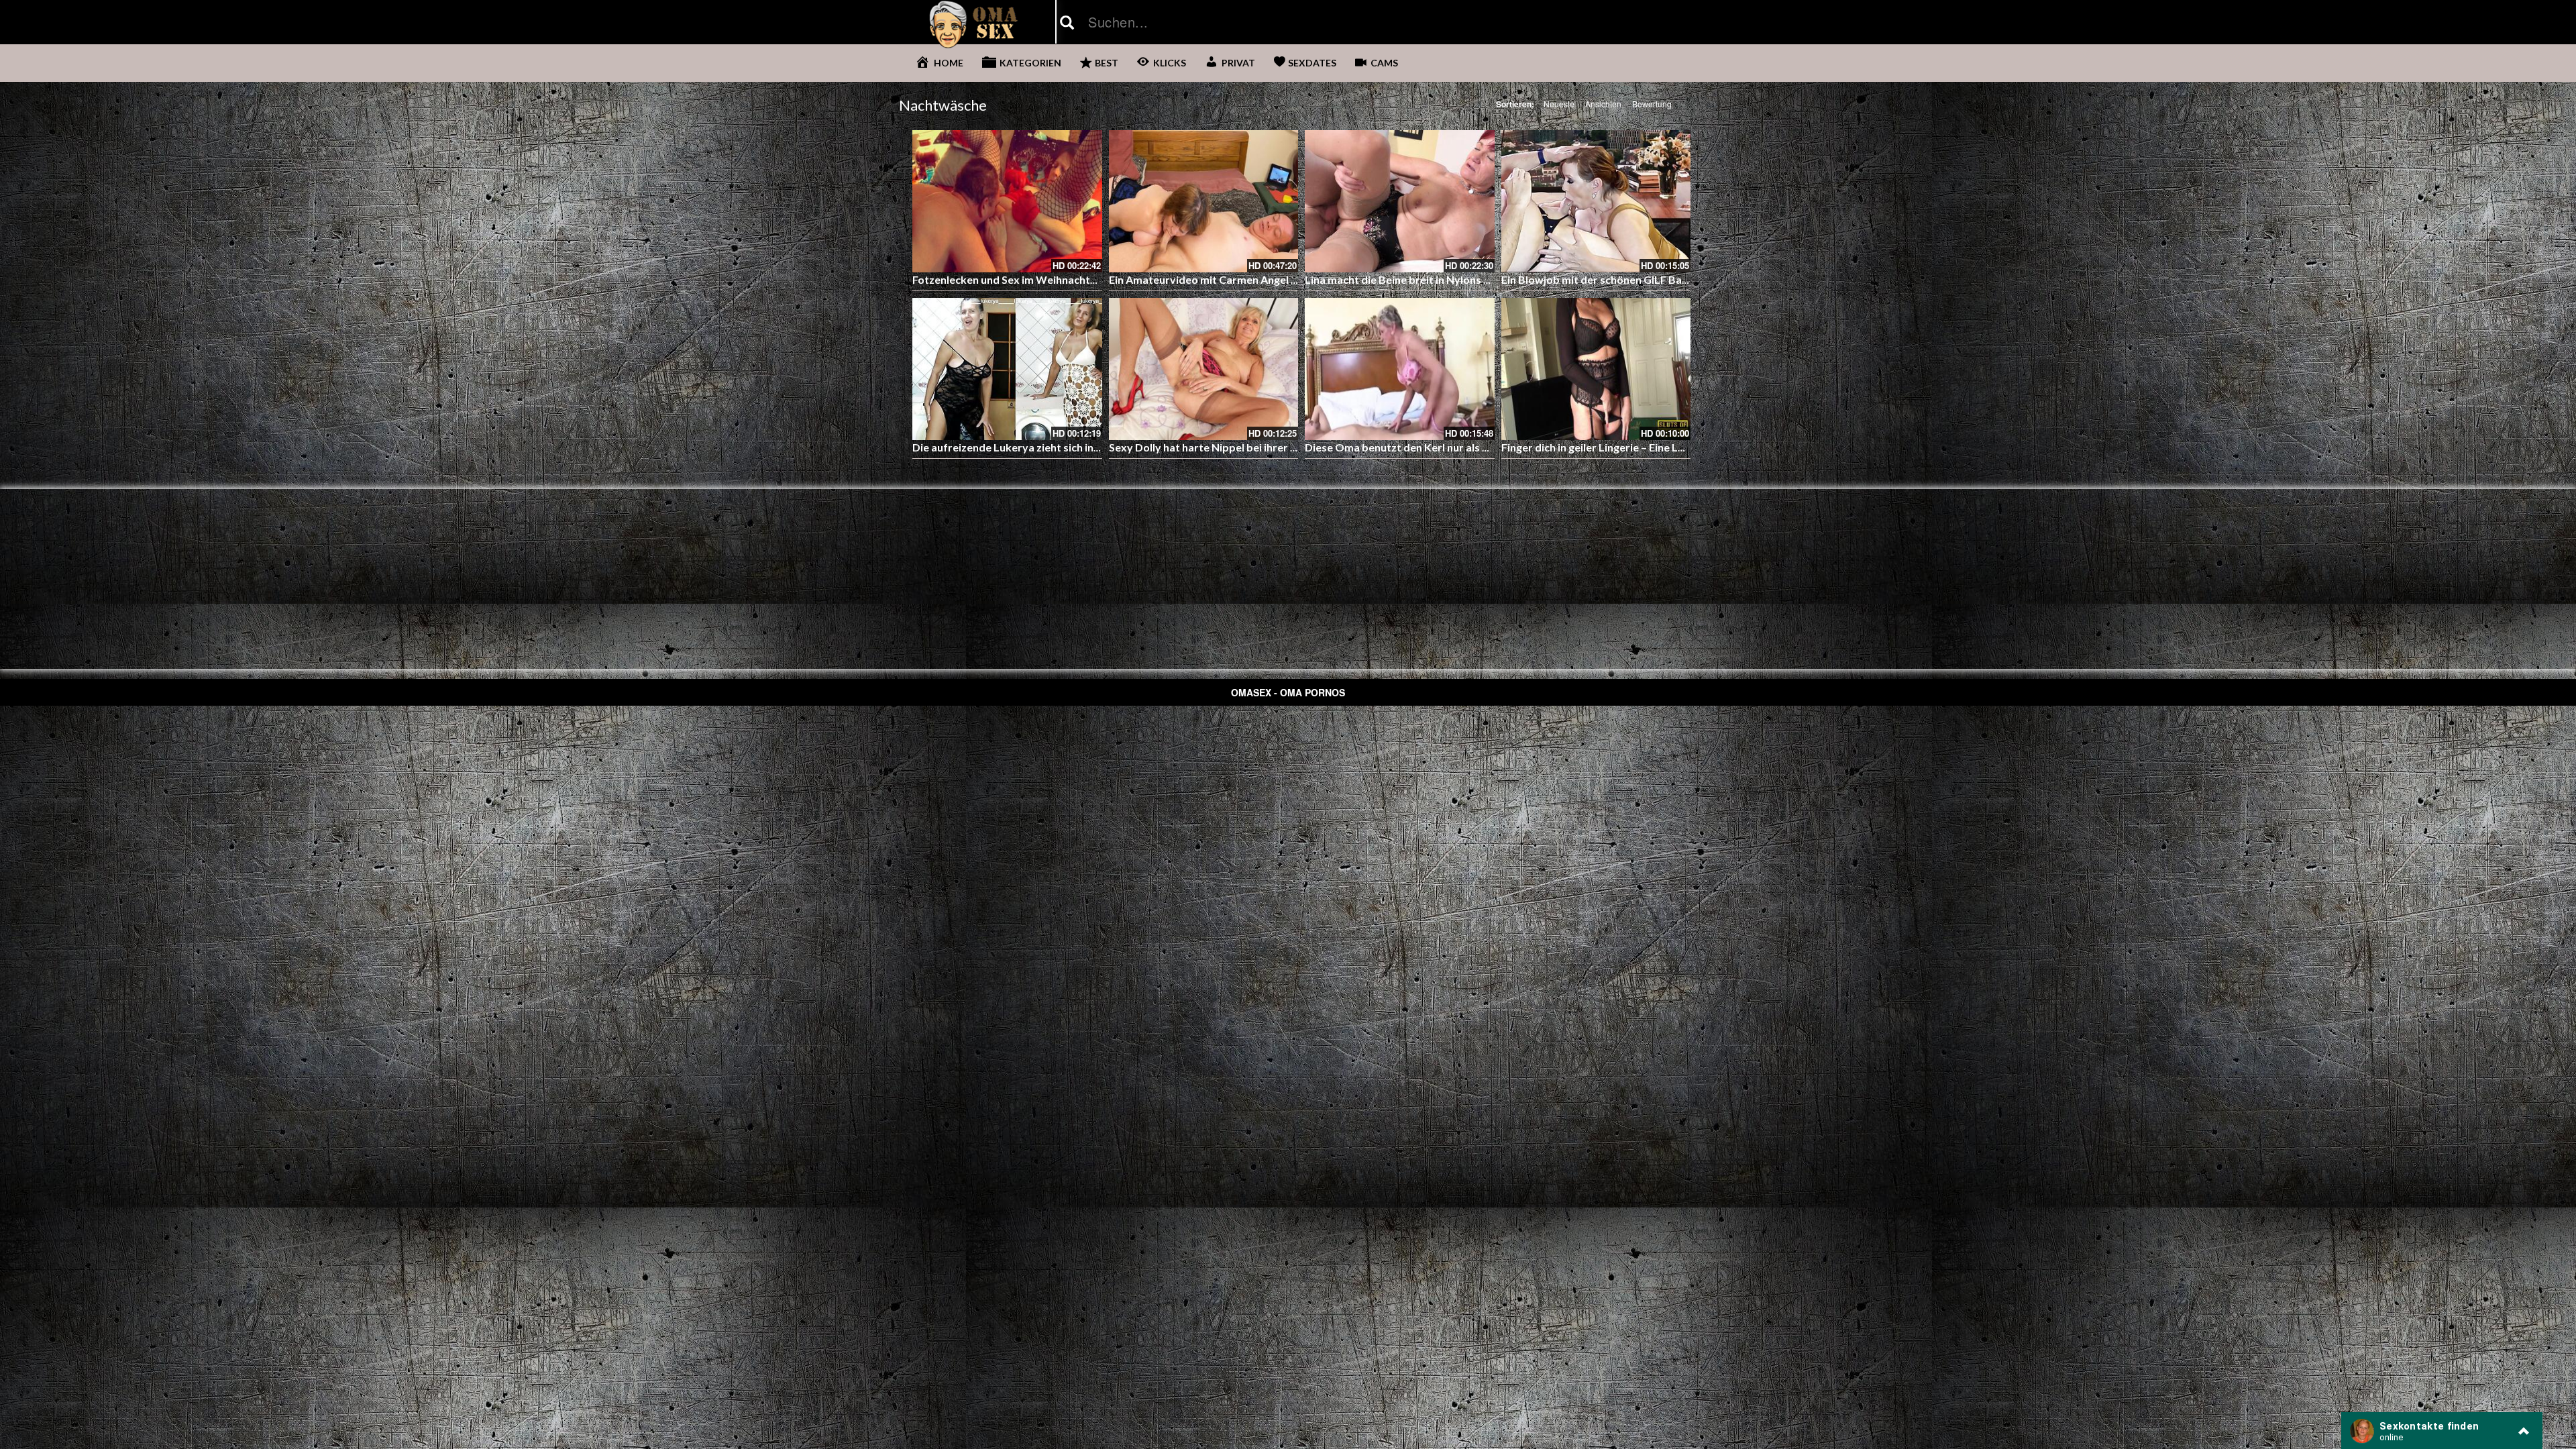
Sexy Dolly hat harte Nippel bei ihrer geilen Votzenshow (1246, 447)
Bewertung (1652, 104)
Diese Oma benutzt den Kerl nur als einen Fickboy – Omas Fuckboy (1470, 447)
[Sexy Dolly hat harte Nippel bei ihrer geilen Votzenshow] (1204, 369)
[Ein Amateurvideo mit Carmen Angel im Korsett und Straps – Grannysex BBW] (1204, 201)
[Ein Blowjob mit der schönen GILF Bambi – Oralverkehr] (1596, 201)
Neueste (1559, 104)
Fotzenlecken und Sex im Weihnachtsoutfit (1018, 279)
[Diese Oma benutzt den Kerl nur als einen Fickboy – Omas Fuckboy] (1400, 369)
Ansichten (1603, 104)
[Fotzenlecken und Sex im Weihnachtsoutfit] (1007, 201)
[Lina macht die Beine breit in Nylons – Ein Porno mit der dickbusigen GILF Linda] (1400, 201)
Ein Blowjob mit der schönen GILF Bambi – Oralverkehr (1637, 279)
